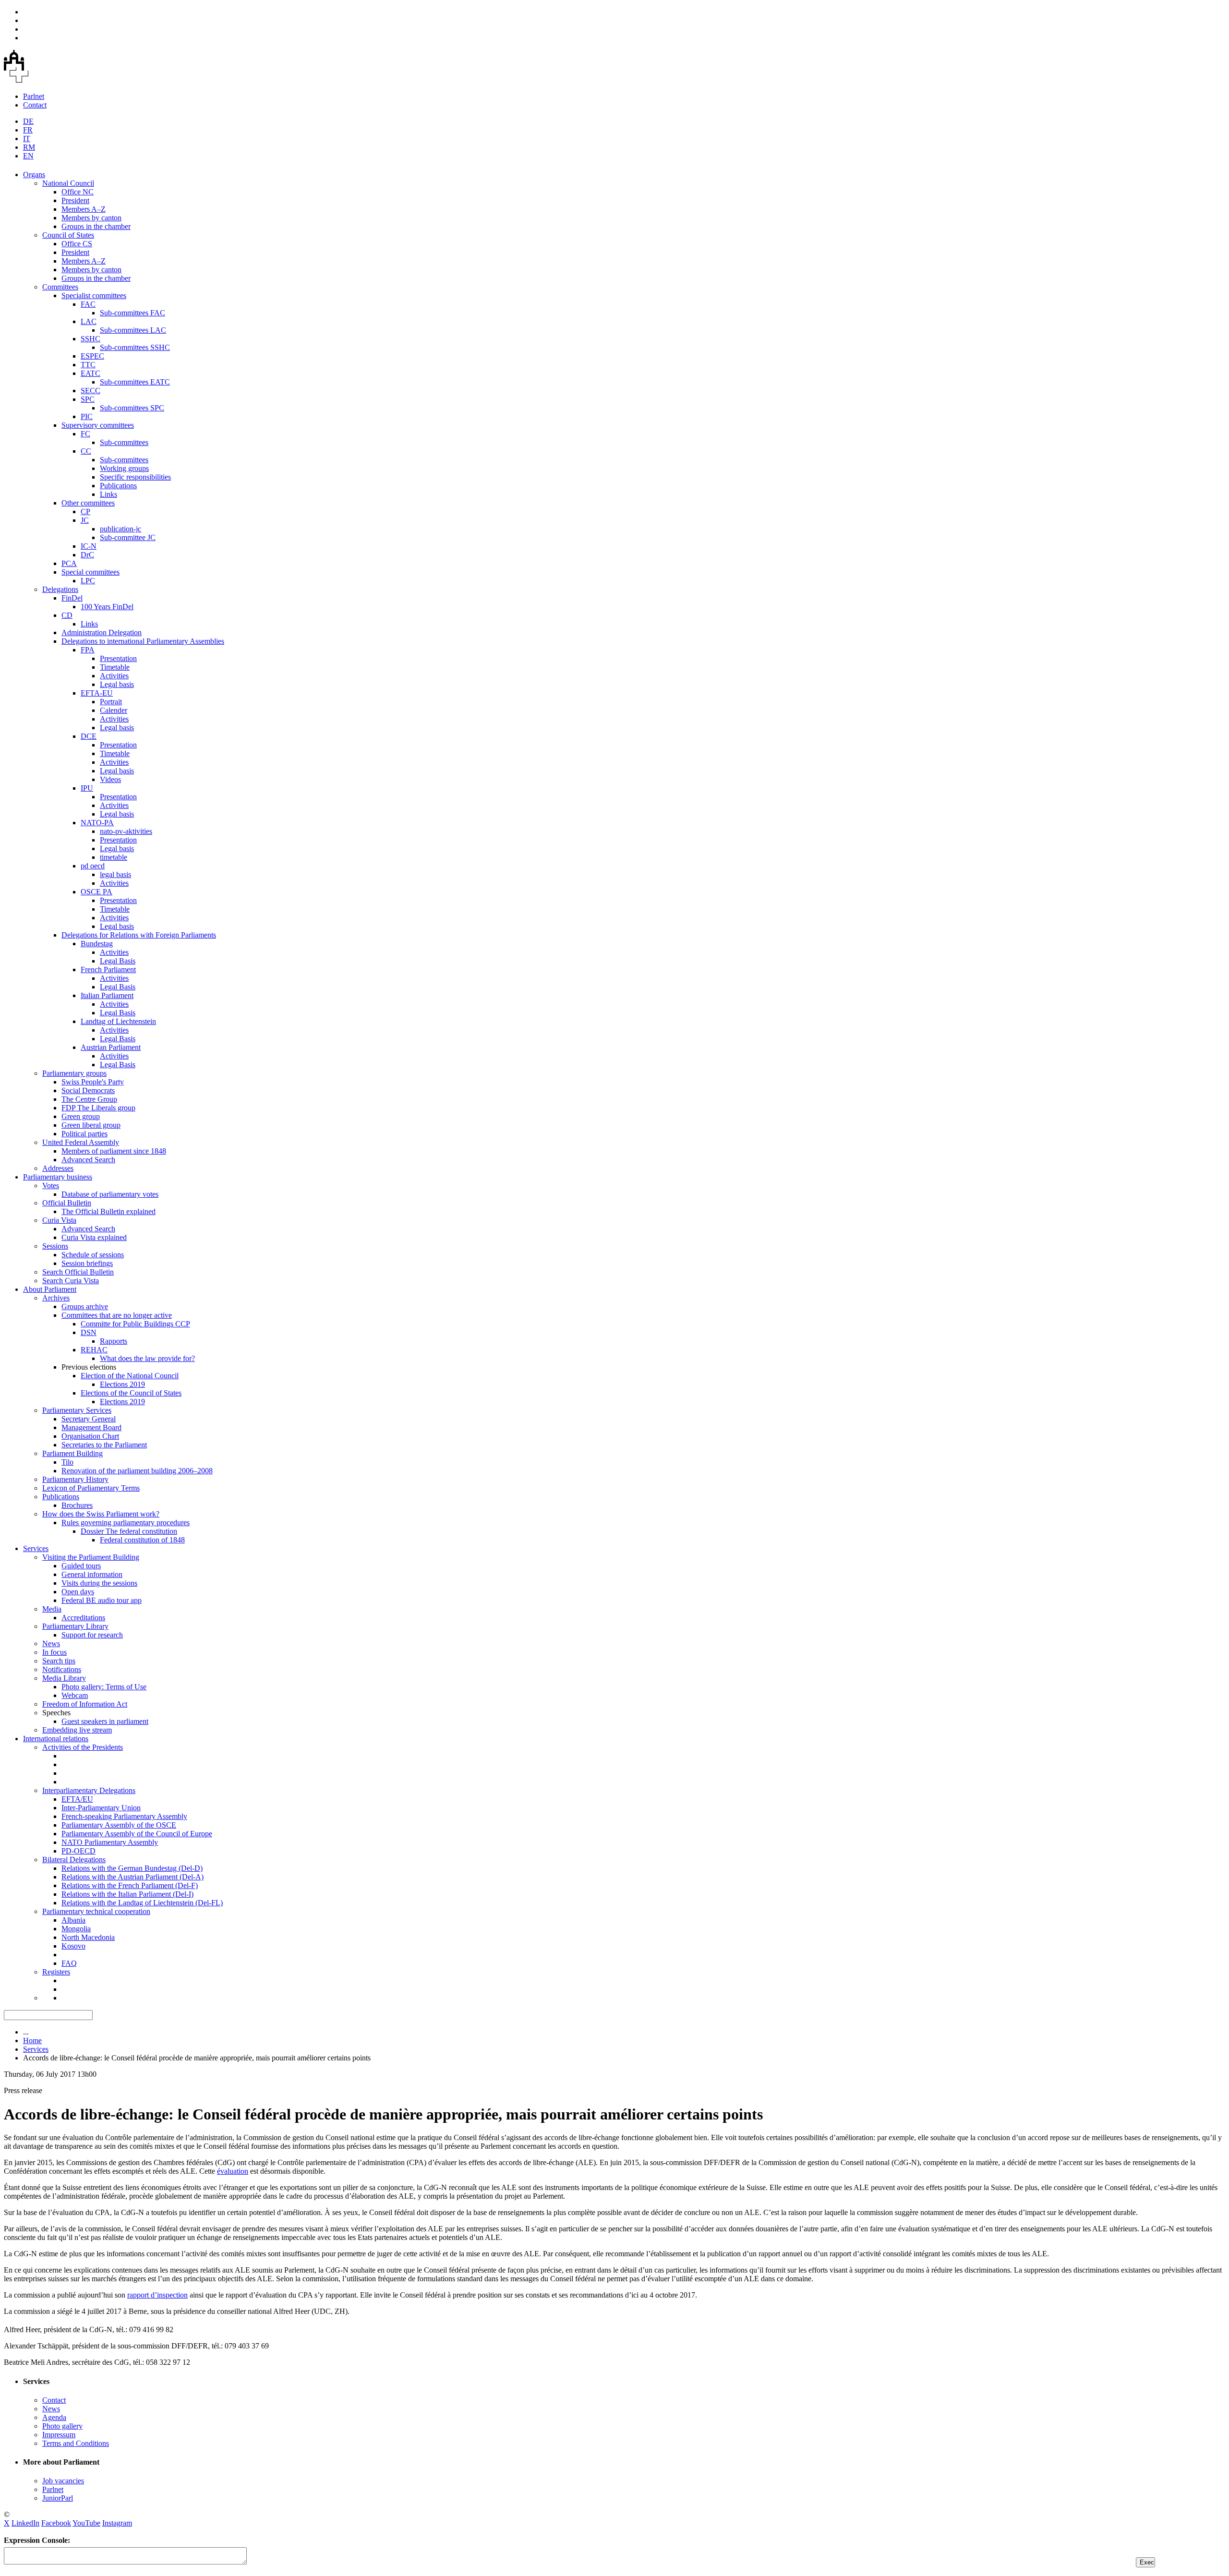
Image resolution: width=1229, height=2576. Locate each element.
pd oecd (93, 866)
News (51, 1643)
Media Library (64, 1678)
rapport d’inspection (157, 2295)
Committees (60, 287)
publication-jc (120, 529)
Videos (110, 779)
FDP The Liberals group (98, 1108)
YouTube (86, 2523)
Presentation (118, 658)
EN (28, 156)
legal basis (115, 874)
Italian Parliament (107, 995)
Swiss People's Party (93, 1082)
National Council (68, 183)
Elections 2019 (122, 1384)
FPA (88, 650)
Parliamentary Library (75, 1626)
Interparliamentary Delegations (89, 1790)
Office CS (77, 244)
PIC (87, 416)
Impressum (59, 2435)
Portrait (111, 702)
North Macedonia (88, 1937)
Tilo (67, 1462)
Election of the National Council (130, 1376)
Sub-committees (124, 442)
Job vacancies (63, 2481)
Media (52, 1609)
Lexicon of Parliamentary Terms (91, 1488)
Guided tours (81, 1566)
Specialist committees (94, 295)
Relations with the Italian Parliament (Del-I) (127, 1894)
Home (32, 2040)
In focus (54, 1652)
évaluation (233, 2171)
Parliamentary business (58, 1177)
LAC (89, 321)
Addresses (58, 1168)
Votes (51, 1186)
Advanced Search (88, 1160)
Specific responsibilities (135, 477)
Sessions (55, 1246)
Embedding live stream (77, 1730)
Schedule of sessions (93, 1255)
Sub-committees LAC (133, 330)
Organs (34, 175)
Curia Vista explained (94, 1237)
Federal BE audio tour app (102, 1600)
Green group (81, 1116)
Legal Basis (118, 961)
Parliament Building (72, 1453)
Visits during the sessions (99, 1583)
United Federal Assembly (81, 1142)
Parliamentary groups (74, 1073)
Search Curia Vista (71, 1281)
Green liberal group (91, 1125)
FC (85, 434)
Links (108, 494)
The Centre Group (89, 1099)
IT (27, 138)
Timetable (115, 667)
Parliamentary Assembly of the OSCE (119, 1825)
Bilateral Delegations (74, 1860)
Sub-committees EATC (135, 382)
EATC (90, 373)
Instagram (117, 2523)
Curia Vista (59, 1220)
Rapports (114, 1341)
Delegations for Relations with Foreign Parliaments (139, 935)
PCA (69, 563)
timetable (114, 857)
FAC (88, 304)
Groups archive (85, 1306)
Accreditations (83, 1618)
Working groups (124, 468)
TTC (88, 365)
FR (28, 130)
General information (92, 1574)
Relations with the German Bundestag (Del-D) (132, 1868)
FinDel (72, 598)
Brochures (77, 1505)
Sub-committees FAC (133, 313)
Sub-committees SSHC (135, 347)
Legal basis (117, 684)
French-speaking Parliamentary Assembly (124, 1816)
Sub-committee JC (128, 537)
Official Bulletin (67, 1203)
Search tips (59, 1661)
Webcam (75, 1695)
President (75, 200)
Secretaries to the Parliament (104, 1445)
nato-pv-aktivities (126, 831)
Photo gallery (62, 2426)
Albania (73, 1920)
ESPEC (92, 356)
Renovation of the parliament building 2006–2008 (137, 1471)
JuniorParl (58, 2498)
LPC (88, 581)
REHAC (94, 1350)
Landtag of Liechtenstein (118, 1021)
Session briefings (87, 1263)
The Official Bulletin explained (108, 1211)
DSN (89, 1332)
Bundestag (97, 944)
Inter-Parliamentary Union (101, 1808)
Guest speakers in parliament (105, 1721)
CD (67, 615)
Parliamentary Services (77, 1410)
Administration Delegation (102, 632)
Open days (78, 1592)
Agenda (54, 2417)
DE (28, 121)
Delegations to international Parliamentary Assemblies (143, 641)
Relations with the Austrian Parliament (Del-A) (133, 1877)
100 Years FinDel (107, 607)
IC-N (89, 546)
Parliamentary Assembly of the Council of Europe (137, 1834)
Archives (56, 1298)
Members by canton (91, 218)
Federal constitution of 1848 (142, 1540)
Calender (114, 710)
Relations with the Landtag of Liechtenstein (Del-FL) (142, 1903)
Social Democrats (88, 1090)
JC (85, 520)
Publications (118, 486)
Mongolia (76, 1929)
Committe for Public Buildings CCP (135, 1324)
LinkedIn (25, 2523)
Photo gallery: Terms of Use (104, 1687)
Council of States (68, 235)
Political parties (84, 1134)
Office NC (78, 192)
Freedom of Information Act (85, 1704)
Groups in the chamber (96, 226)
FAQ (69, 1963)
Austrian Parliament (111, 1047)
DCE (89, 736)
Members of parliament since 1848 (114, 1151)
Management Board (91, 1427)
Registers (56, 1972)
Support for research (92, 1635)
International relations (56, 1739)
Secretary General (89, 1419)
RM (29, 147)
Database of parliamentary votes (110, 1194)
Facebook (56, 2523)
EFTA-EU (97, 693)
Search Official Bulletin (78, 1272)
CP (85, 512)
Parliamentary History (75, 1479)
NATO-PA (97, 823)
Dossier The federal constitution (129, 1531)
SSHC (90, 339)
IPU (87, 788)
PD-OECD (78, 1851)
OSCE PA (96, 892)
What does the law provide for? (147, 1358)
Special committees (90, 572)
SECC (90, 391)
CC (86, 451)
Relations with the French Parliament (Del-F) (130, 1885)
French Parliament (108, 969)
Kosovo (73, 1946)
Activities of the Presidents (83, 1747)
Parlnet (34, 96)
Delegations (60, 589)
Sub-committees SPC (132, 408)
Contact (35, 105)
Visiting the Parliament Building (91, 1557)
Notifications (62, 1669)
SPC (88, 399)
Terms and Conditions (76, 2443)
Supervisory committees (98, 425)
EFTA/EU (77, 1799)
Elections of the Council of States (131, 1393)
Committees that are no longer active (117, 1315)
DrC (87, 555)
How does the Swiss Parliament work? (101, 1514)
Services (36, 1548)
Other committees (88, 503)
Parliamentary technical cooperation (96, 1911)
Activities (114, 676)
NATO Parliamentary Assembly (110, 1842)
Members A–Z (84, 209)
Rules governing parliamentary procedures (126, 1523)
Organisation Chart (90, 1436)
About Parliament (50, 1289)
